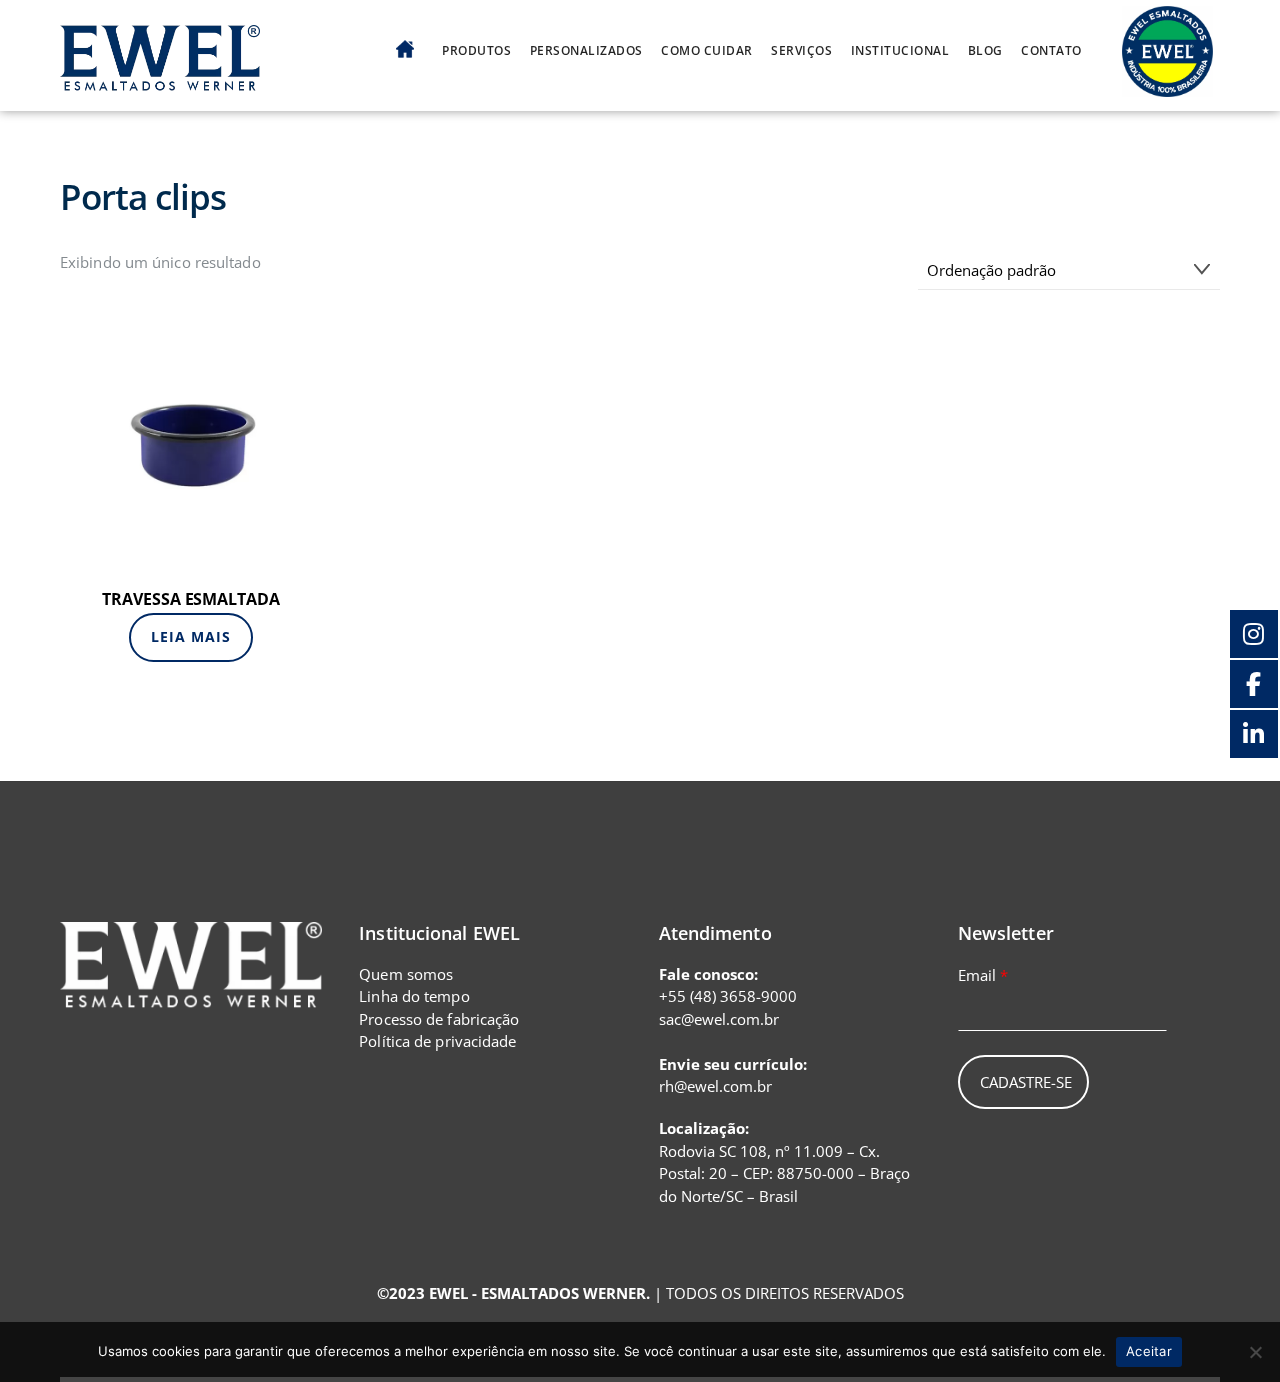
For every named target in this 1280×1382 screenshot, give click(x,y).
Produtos (476, 51)
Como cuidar (707, 51)
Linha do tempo (414, 996)
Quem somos (406, 974)
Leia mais (190, 636)
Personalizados (586, 51)
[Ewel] (160, 79)
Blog (985, 51)
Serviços (801, 51)
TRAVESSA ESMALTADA (190, 599)
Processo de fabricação (439, 1019)
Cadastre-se (1026, 1082)
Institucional (900, 51)
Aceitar (1149, 1351)
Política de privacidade (437, 1041)
